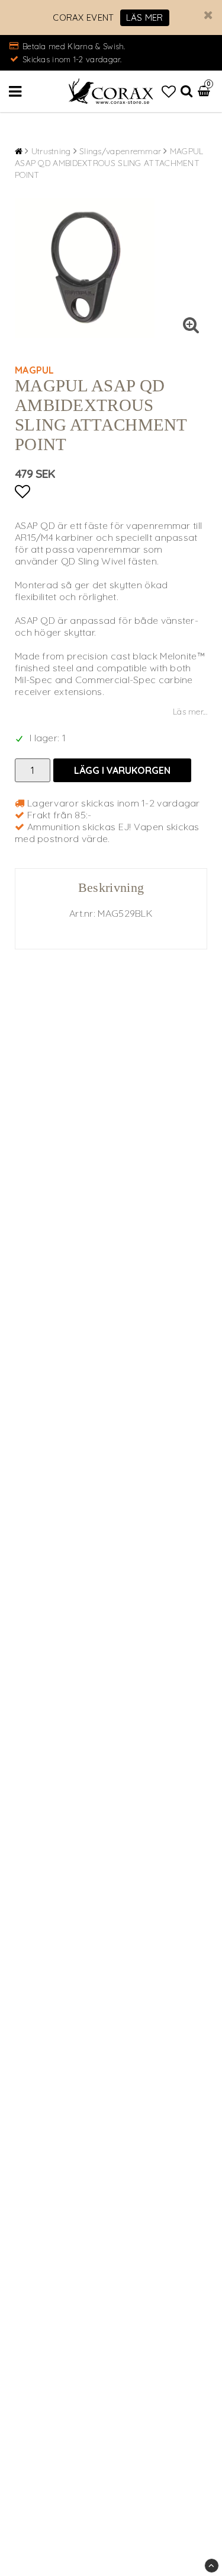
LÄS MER (145, 17)
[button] (169, 91)
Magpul (35, 370)
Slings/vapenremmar (120, 151)
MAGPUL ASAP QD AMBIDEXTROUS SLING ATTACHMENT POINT (109, 163)
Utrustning (51, 151)
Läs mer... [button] (190, 712)
